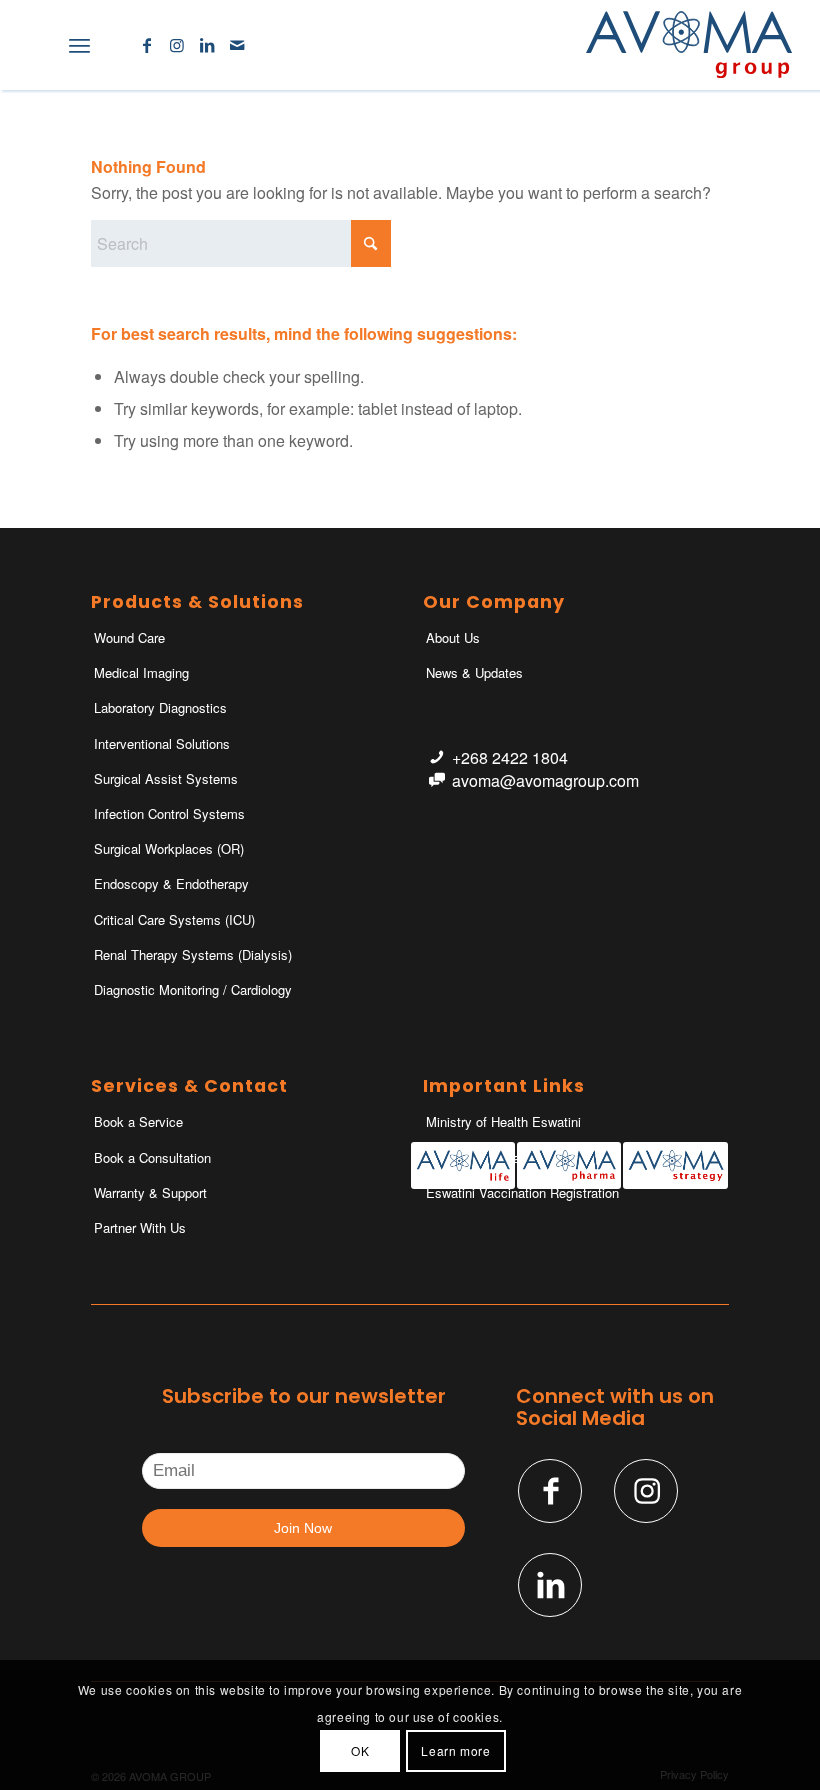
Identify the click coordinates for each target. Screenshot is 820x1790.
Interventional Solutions (162, 743)
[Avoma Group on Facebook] (550, 1491)
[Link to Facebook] (147, 45)
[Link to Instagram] (177, 45)
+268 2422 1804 (510, 757)
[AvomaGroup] (689, 45)
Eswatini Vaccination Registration (522, 1192)
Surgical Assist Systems (166, 778)
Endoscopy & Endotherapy (171, 883)
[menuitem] (35, 45)
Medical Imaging (141, 672)
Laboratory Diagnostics (160, 707)
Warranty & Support (150, 1192)
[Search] (35, 45)
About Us (453, 637)
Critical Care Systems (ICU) (174, 919)
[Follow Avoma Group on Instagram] (646, 1491)
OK (360, 1750)
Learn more (455, 1750)
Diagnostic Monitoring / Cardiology (193, 989)
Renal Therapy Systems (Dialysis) (193, 954)
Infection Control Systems (169, 813)
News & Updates (474, 672)
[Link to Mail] (237, 45)
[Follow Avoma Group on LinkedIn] (550, 1585)
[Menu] (79, 45)
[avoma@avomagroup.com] (436, 780)
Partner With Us (140, 1227)
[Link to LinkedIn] (207, 45)
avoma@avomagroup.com (545, 780)
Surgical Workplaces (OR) (169, 848)
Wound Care (129, 637)
